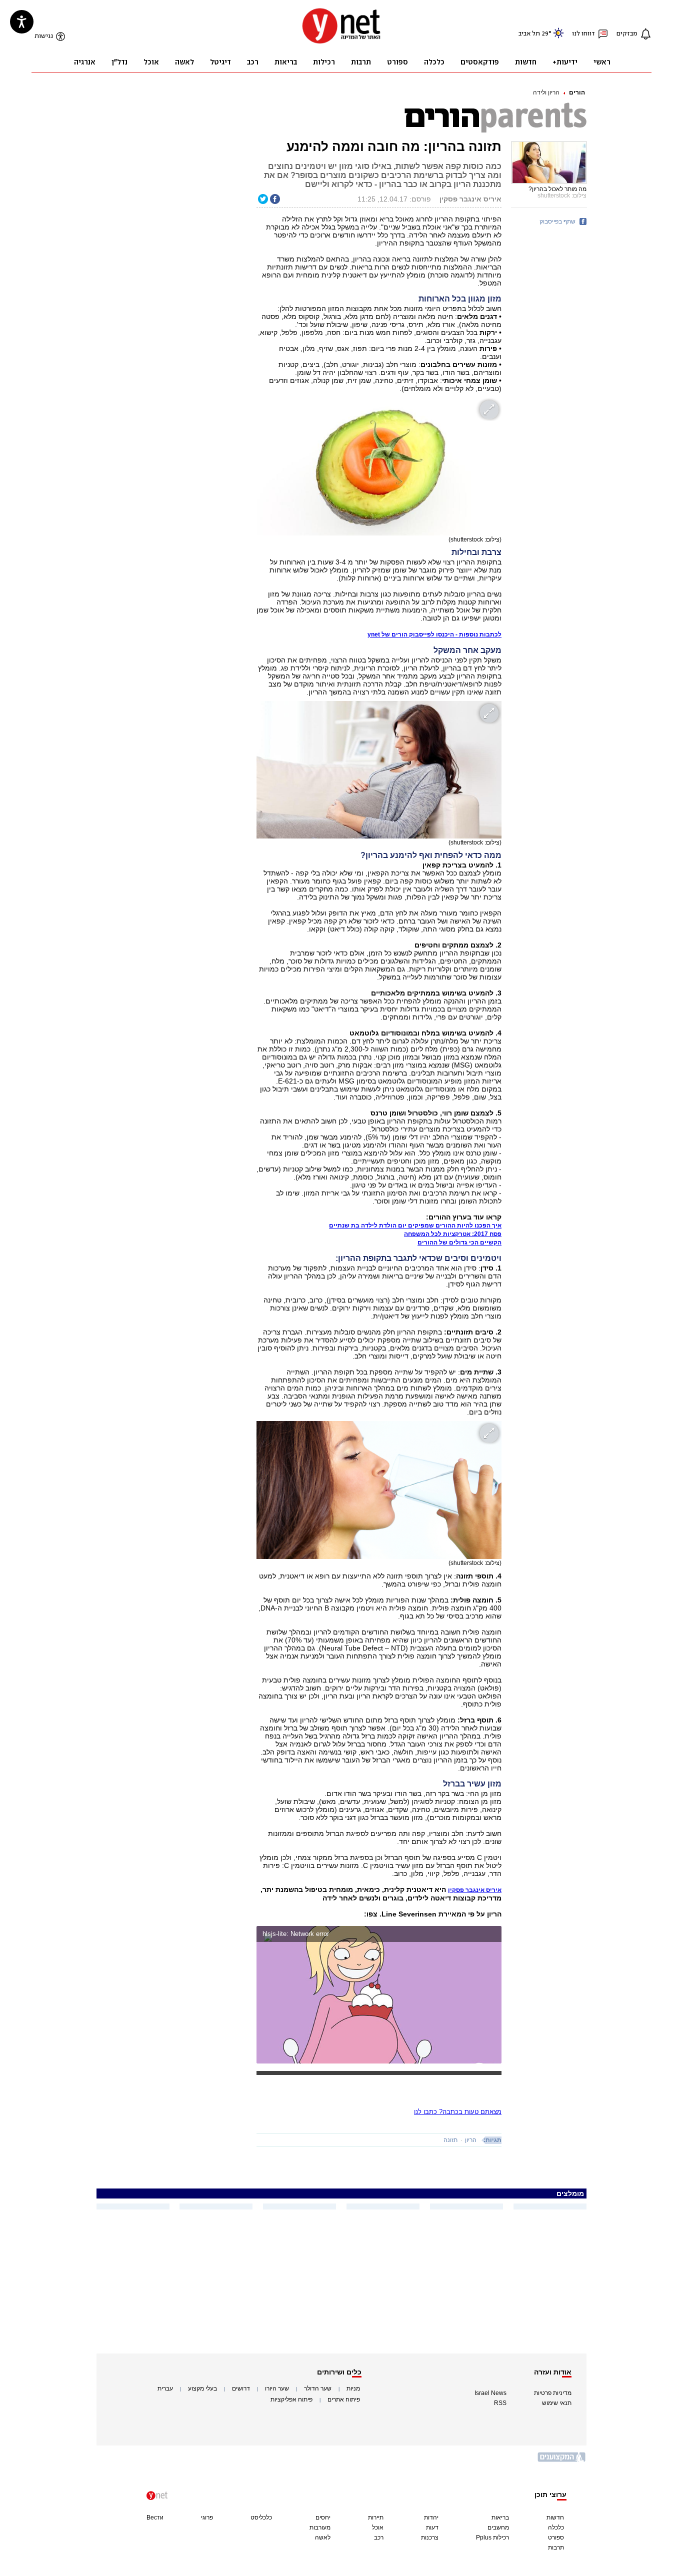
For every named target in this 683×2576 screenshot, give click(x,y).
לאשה (323, 2537)
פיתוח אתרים (344, 2399)
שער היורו (277, 2388)
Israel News (490, 2393)
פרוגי (207, 2517)
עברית (165, 2388)
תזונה (450, 2140)
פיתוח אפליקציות (291, 2399)
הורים (577, 92)
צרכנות (430, 2537)
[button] (492, 1935)
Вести (155, 2517)
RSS (500, 2403)
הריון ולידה (546, 92)
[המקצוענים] (562, 2461)
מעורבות (320, 2527)
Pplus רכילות (492, 2537)
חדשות (555, 2517)
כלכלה (556, 2527)
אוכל (378, 2527)
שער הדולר (318, 2388)
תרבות (556, 2547)
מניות (353, 2388)
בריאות (500, 2517)
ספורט (556, 2537)
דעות (432, 2527)
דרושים (241, 2388)
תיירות (376, 2517)
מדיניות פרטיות (553, 2393)
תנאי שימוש (557, 2403)
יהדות (431, 2517)
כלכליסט (261, 2517)
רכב (379, 2537)
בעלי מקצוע (202, 2388)
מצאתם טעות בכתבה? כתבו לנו (458, 2112)
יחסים (323, 2517)
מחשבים (498, 2527)
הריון (471, 2140)
